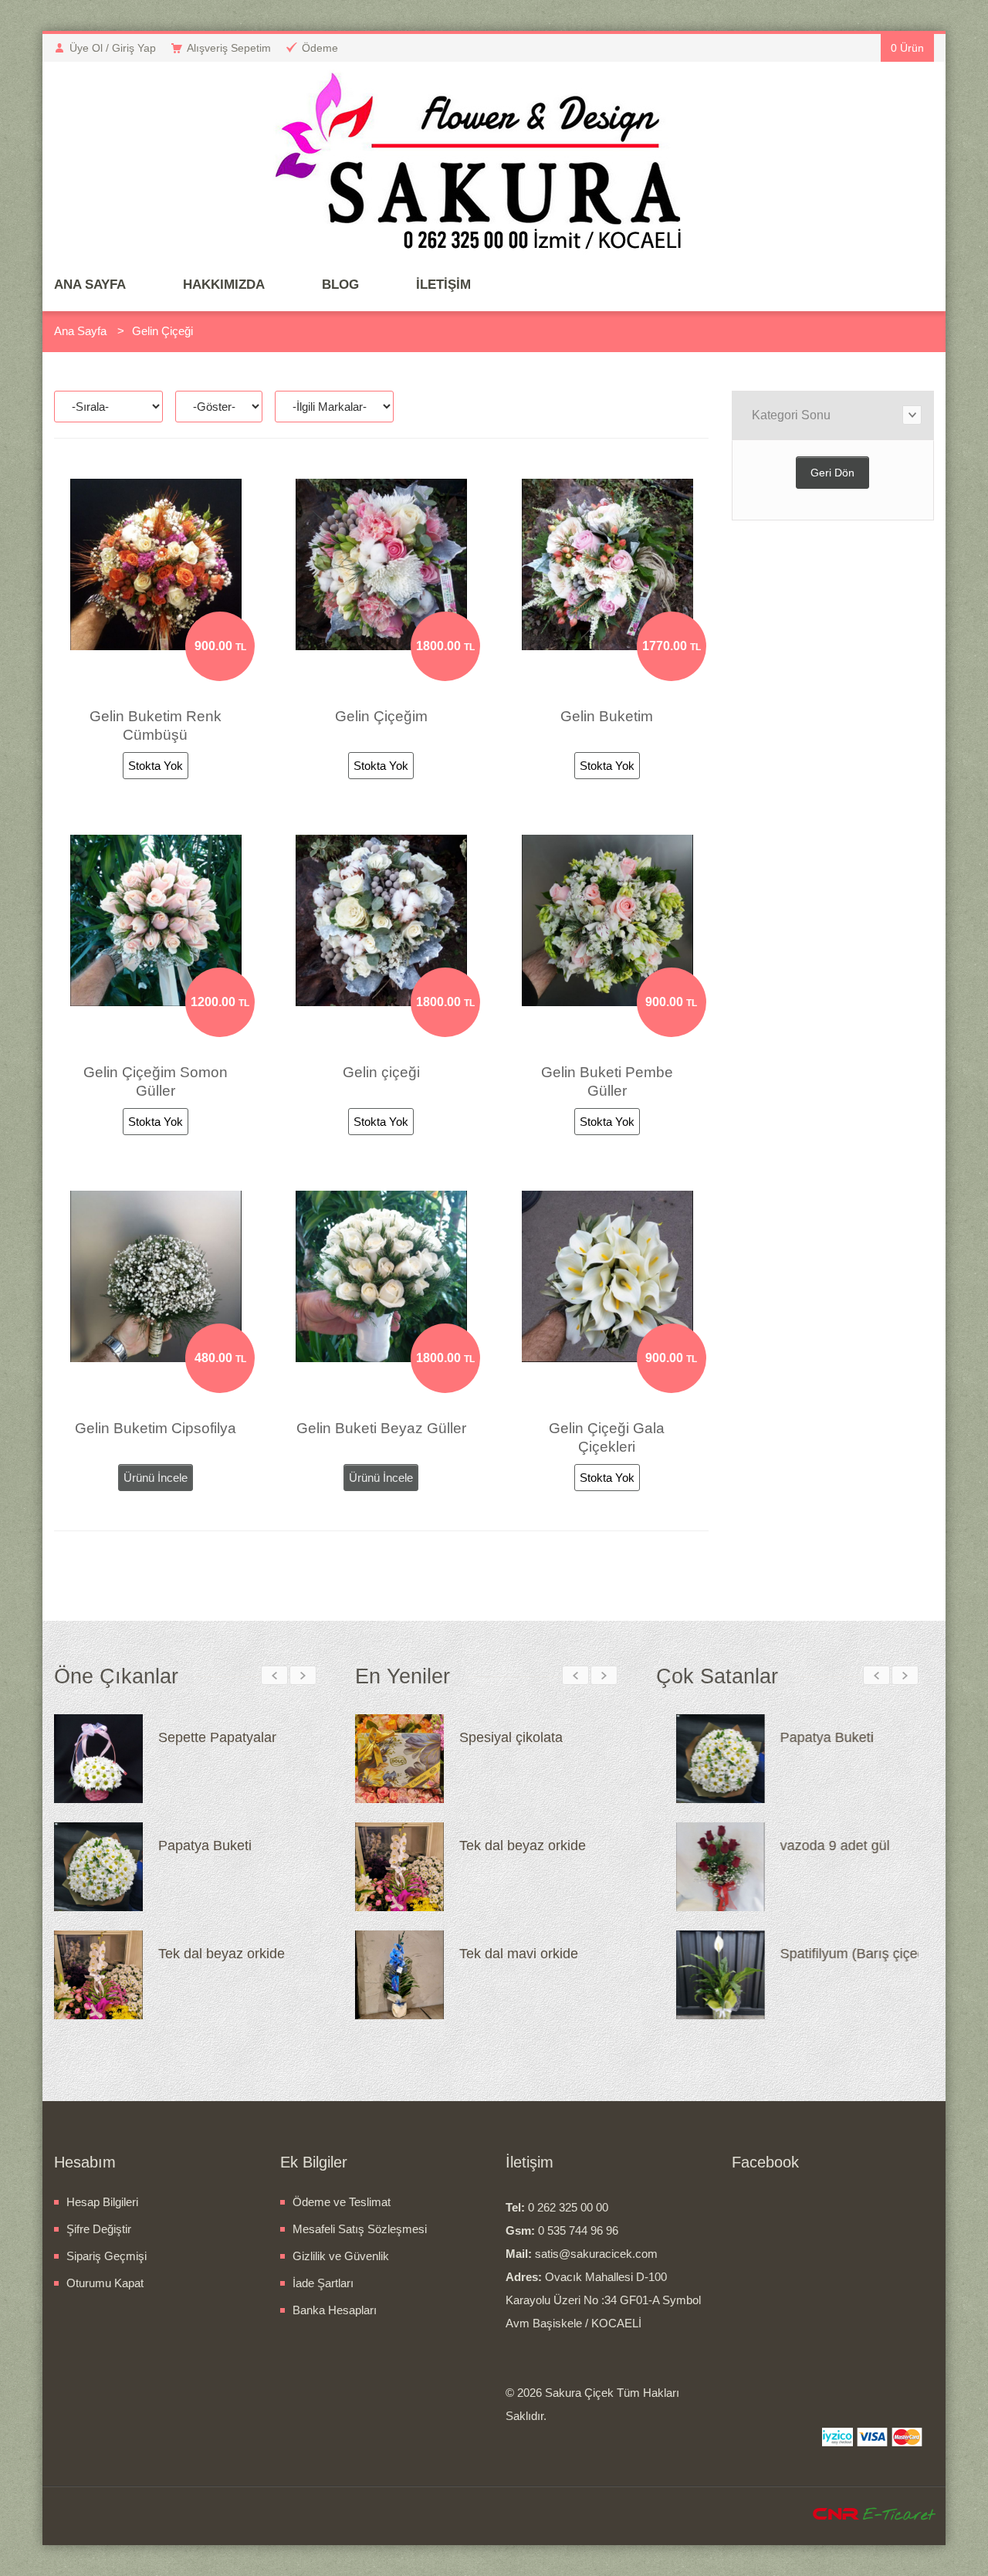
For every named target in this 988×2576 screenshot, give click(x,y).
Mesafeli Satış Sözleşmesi (360, 2229)
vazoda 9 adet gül (815, 1846)
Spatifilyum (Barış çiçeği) (536, 1846)
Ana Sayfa (90, 285)
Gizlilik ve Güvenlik (341, 2256)
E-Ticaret (898, 2515)
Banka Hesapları (335, 2310)
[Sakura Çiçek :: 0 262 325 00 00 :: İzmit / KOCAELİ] (494, 166)
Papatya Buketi (205, 1846)
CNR (836, 2515)
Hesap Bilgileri (102, 2202)
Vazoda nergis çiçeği (523, 1737)
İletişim (443, 285)
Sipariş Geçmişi (107, 2256)
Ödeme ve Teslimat (342, 2202)
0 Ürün (907, 48)
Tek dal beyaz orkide (222, 1954)
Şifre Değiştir (99, 2229)
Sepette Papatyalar (217, 1737)
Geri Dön (832, 473)
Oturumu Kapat (105, 2283)
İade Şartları (323, 2283)
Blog (340, 285)
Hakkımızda (224, 285)
